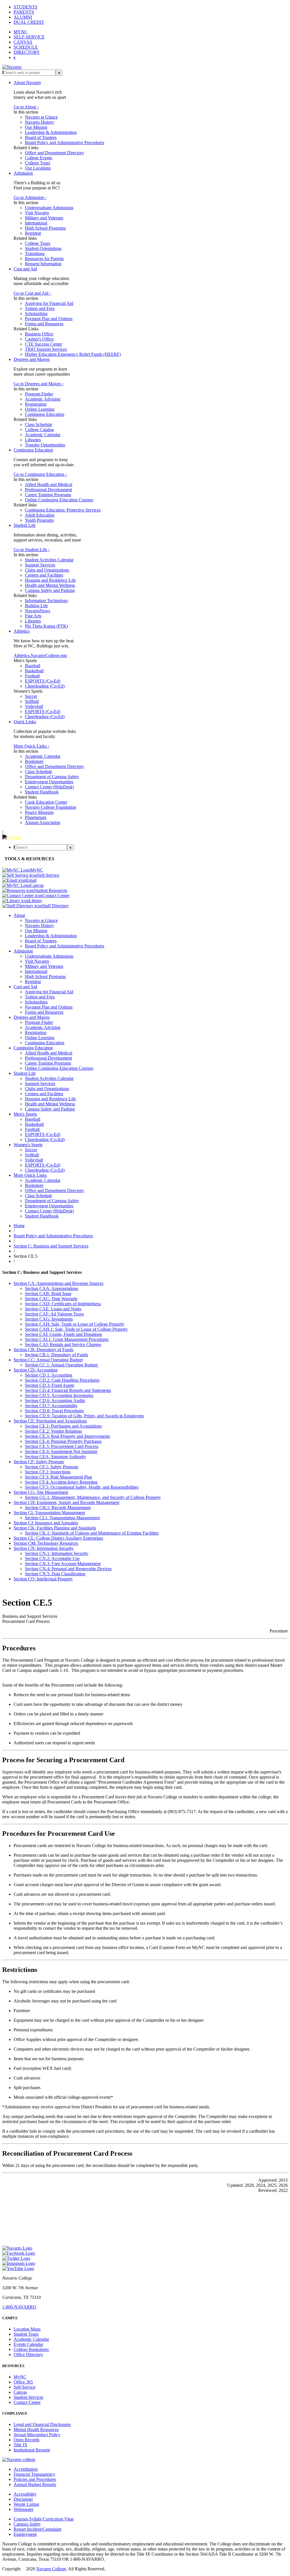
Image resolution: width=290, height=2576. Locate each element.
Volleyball (34, 706)
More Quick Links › (31, 746)
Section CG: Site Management (41, 1492)
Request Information (43, 264)
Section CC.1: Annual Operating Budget (62, 1365)
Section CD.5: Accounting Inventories (59, 1395)
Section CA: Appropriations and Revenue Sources (58, 1283)
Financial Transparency (34, 2474)
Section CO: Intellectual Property (43, 1579)
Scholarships (36, 314)
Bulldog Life (36, 606)
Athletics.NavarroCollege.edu (40, 655)
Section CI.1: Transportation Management (62, 1518)
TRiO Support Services (46, 349)
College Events (39, 158)
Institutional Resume (32, 2450)
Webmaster (24, 2509)
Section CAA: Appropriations (52, 1288)
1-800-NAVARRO (19, 2307)
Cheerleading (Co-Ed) (45, 686)
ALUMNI (23, 17)
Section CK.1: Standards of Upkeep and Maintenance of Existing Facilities (92, 1533)
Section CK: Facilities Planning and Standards (55, 1528)
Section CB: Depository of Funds (43, 1350)
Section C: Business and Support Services (51, 1246)
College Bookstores (31, 2349)
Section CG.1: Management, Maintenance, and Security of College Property (93, 1497)
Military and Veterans (44, 218)
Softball (32, 701)
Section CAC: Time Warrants (51, 1299)
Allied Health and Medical (49, 484)
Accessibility (25, 2494)
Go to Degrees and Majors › (39, 384)
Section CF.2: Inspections (48, 1472)
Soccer (31, 696)
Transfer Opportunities (45, 445)
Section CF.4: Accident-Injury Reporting (61, 1482)
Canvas (20, 2392)
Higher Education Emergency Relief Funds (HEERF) (73, 354)
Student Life (25, 525)
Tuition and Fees (40, 308)
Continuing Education (45, 414)
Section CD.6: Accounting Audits (55, 1401)
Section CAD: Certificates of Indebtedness (63, 1304)
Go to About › (26, 107)
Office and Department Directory (55, 153)
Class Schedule (39, 424)
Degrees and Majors (32, 359)
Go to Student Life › (32, 550)
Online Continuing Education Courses (59, 500)
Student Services (28, 2397)
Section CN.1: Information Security (57, 1553)
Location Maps (27, 2329)
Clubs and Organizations (47, 570)
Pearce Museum (39, 812)
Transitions (35, 253)
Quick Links (25, 722)
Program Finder (39, 394)
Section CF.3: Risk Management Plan (58, 1477)
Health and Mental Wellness (50, 585)
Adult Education (40, 515)
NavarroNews (38, 611)
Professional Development (48, 490)
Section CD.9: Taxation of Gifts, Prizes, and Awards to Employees (84, 1416)
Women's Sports (28, 1145)
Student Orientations (43, 248)
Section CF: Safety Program (39, 1462)
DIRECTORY (27, 52)
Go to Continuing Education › (40, 474)
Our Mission (36, 127)
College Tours (38, 163)
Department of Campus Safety (52, 777)
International (36, 223)
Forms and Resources (44, 324)
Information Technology (47, 601)
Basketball (34, 671)
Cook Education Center (46, 802)
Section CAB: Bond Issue (48, 1294)
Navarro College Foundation (51, 807)
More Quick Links (30, 1175)
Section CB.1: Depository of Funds (56, 1355)
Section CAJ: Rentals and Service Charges (63, 1344)
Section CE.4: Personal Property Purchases (63, 1441)
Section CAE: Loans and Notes (53, 1309)
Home (19, 1226)
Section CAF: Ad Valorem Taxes (54, 1314)
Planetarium (36, 817)
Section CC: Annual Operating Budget (48, 1360)
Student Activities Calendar (49, 560)
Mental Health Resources (36, 2430)
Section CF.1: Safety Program (52, 1467)
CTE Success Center (43, 344)
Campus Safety (27, 2524)
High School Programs (45, 228)
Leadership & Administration (51, 132)
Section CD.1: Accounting (49, 1375)
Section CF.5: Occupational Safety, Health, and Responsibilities (82, 1487)
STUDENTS (25, 7)
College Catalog (39, 430)
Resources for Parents (44, 259)
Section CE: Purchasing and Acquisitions (50, 1421)
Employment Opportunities (49, 782)
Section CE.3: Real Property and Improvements (67, 1436)
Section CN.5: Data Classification (55, 1574)
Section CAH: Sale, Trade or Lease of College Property (75, 1324)
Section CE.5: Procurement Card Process (62, 1446)
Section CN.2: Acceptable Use (52, 1558)
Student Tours (26, 2334)
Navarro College (51, 2569)
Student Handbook (42, 792)
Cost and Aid (25, 269)
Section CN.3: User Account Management (63, 1564)
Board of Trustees (41, 137)
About (19, 915)
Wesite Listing (26, 2504)
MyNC (20, 2377)
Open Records (26, 2440)
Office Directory (28, 2354)
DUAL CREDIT (29, 22)
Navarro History (40, 122)
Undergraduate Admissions (49, 208)
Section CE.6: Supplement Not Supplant (61, 1451)
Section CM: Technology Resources (46, 1543)
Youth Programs (39, 520)
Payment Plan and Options (49, 319)
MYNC (21, 32)
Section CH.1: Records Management (58, 1508)
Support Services (40, 565)
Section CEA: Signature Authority (56, 1457)
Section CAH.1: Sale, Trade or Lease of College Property (76, 1329)
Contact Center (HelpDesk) (49, 787)
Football (32, 676)
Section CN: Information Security (44, 1548)
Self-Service (24, 2387)
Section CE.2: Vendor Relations (53, 1431)
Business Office (39, 334)
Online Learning (40, 409)
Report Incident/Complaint (37, 2529)
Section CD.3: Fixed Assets (50, 1385)
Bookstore (34, 761)
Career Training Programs (48, 495)
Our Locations (38, 168)
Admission (23, 173)
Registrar (33, 233)
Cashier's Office (39, 339)
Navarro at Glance (41, 117)
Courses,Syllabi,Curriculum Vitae (44, 2519)
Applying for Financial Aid (49, 303)
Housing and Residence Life (50, 580)
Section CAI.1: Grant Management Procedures (67, 1339)
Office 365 (23, 2382)
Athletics (22, 631)
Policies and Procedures (35, 2479)
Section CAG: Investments (49, 1319)
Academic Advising (43, 399)
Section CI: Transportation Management (49, 1513)
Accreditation (26, 2469)
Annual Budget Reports (35, 2484)
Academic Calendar (43, 435)
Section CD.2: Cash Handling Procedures (62, 1380)
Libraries (33, 440)
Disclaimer (23, 2499)
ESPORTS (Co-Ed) (43, 681)
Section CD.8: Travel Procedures (54, 1411)
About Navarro (27, 83)
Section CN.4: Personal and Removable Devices (68, 1569)
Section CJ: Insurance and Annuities (46, 1523)
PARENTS (24, 12)
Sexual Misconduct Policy (37, 2435)
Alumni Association (43, 822)
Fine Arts (33, 616)
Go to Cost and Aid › (32, 293)
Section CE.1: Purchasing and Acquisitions (63, 1426)
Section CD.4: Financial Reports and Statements (68, 1390)
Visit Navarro (37, 213)
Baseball (33, 666)
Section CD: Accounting (36, 1370)
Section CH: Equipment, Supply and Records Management (66, 1502)
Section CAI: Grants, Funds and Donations (63, 1334)
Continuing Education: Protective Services (63, 510)
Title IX (21, 2445)
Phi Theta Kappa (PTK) (46, 626)
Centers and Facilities (44, 575)
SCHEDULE (26, 47)
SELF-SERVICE (29, 37)
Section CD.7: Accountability (51, 1406)
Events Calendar (28, 2344)
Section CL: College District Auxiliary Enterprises (58, 1538)
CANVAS (23, 42)
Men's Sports (25, 1114)
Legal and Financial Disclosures (42, 2424)
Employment (25, 2534)
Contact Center (27, 2402)
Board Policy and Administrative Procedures (65, 143)
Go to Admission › (30, 197)
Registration (36, 404)
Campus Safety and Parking (50, 590)
